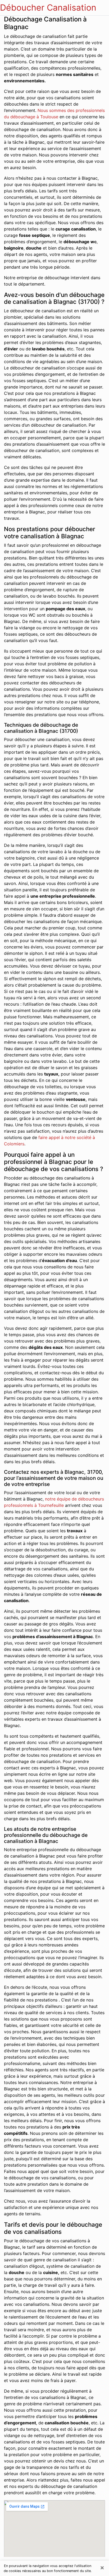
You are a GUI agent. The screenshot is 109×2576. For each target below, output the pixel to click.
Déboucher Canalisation (48, 8)
